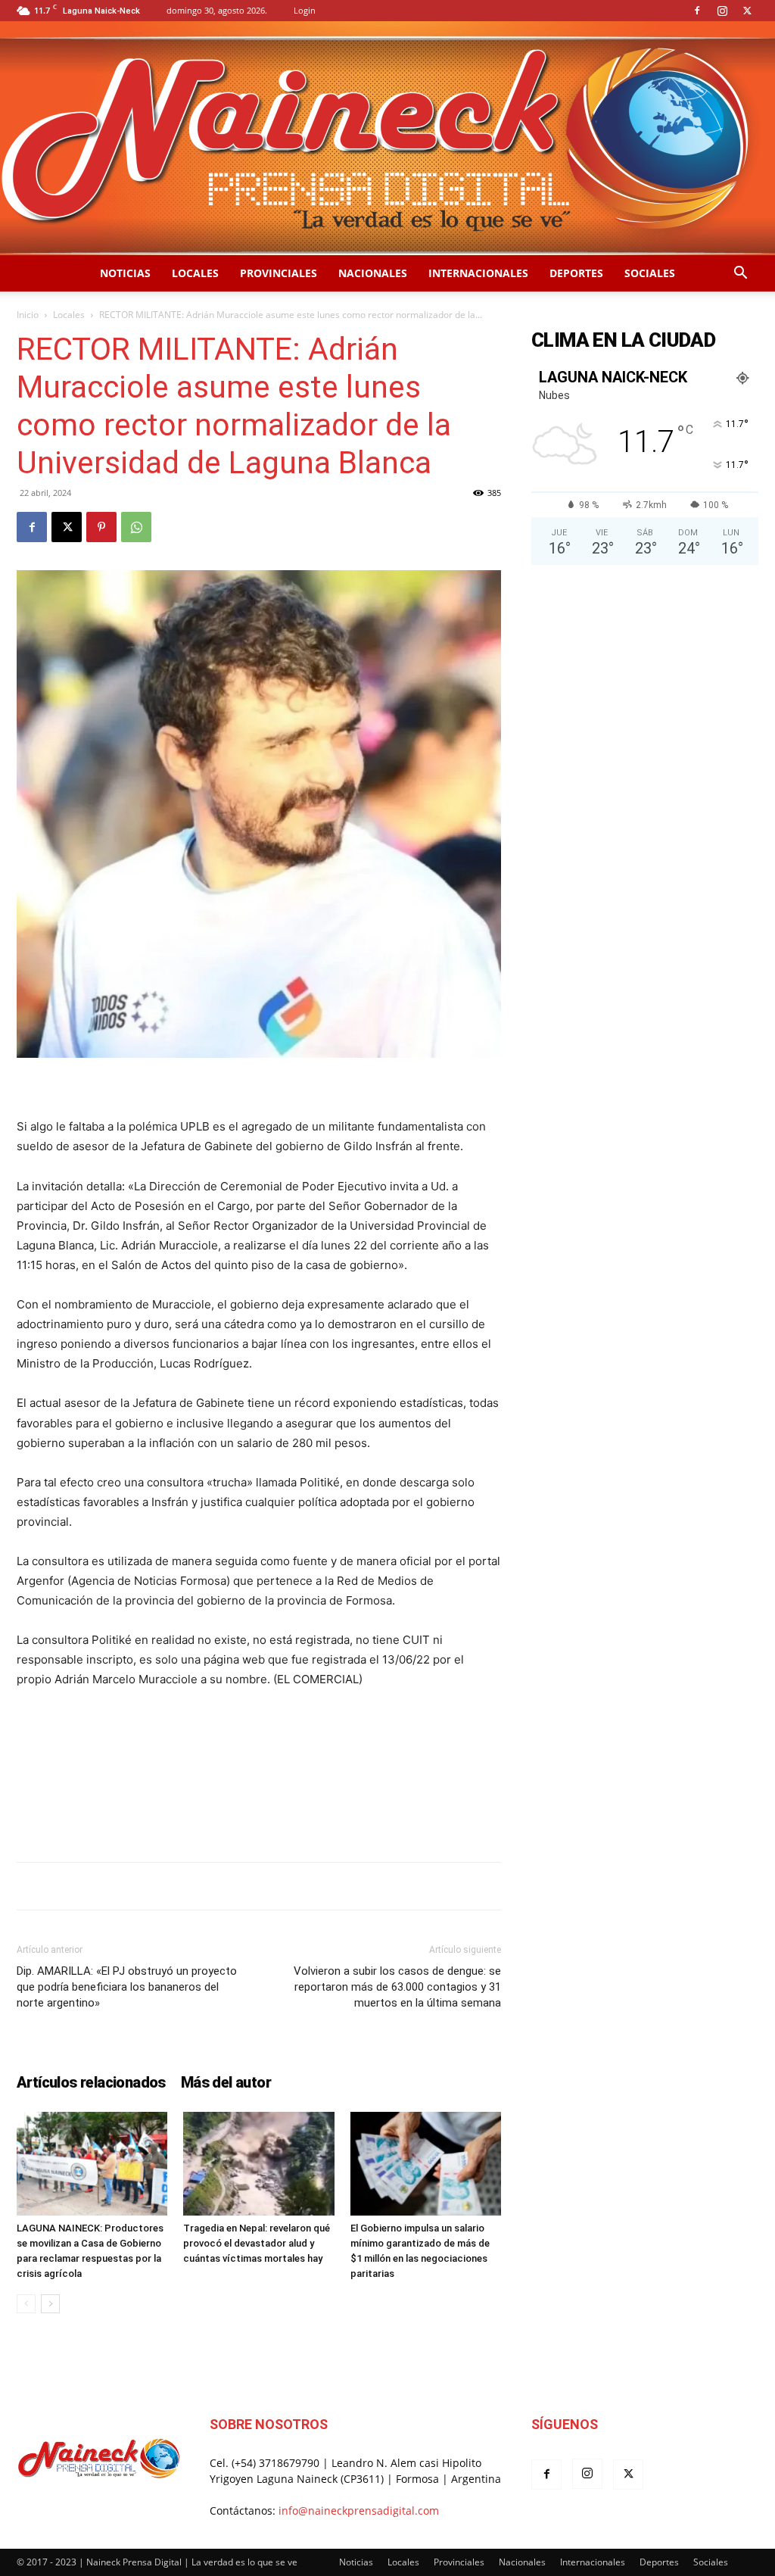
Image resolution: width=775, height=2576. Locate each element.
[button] (740, 274)
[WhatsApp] (136, 527)
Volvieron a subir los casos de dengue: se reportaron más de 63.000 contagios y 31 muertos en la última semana (397, 1987)
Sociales (650, 273)
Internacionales (478, 273)
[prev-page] (26, 2304)
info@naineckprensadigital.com (359, 2511)
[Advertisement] (259, 1811)
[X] (747, 11)
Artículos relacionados (91, 2082)
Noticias (125, 273)
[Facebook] (697, 11)
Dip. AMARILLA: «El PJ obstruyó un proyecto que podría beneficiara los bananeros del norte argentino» (127, 1987)
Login (305, 10)
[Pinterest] (101, 527)
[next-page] (50, 2304)
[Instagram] (722, 11)
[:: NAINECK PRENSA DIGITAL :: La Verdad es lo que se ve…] (387, 138)
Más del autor (226, 2082)
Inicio (28, 315)
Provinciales (279, 273)
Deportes (576, 273)
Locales (195, 273)
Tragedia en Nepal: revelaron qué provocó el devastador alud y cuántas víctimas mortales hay (257, 2243)
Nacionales (373, 273)
